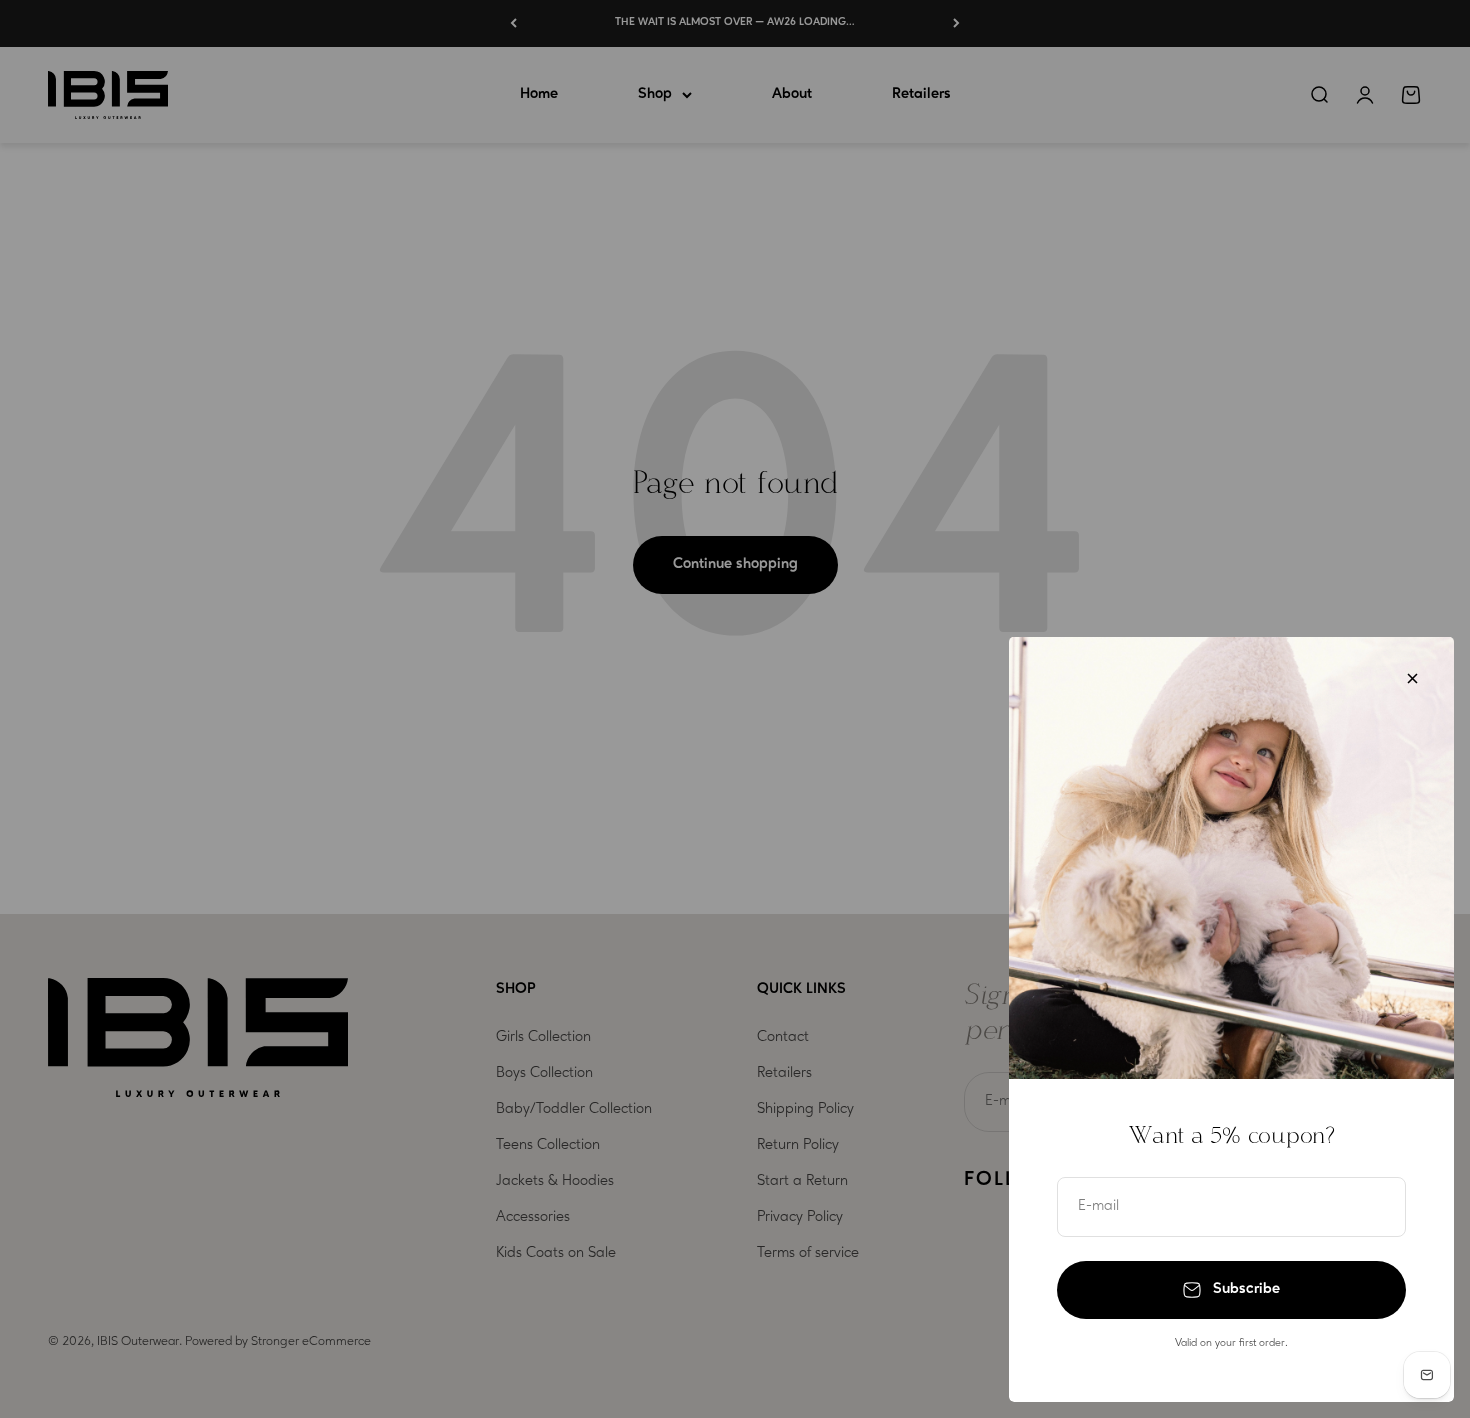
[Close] (1412, 678)
